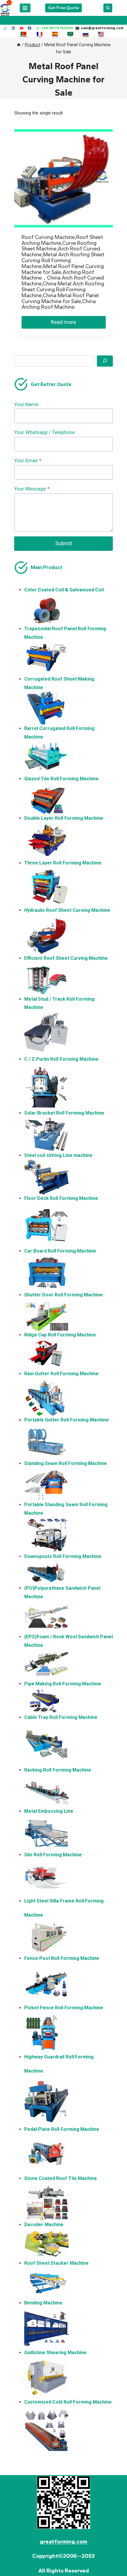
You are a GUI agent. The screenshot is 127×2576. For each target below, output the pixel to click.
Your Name (26, 404)
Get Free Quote (63, 8)
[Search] (105, 361)
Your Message (32, 489)
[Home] (19, 45)
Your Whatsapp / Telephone (44, 432)
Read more (63, 322)
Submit (64, 543)
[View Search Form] (108, 8)
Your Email (28, 460)
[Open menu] (25, 8)
